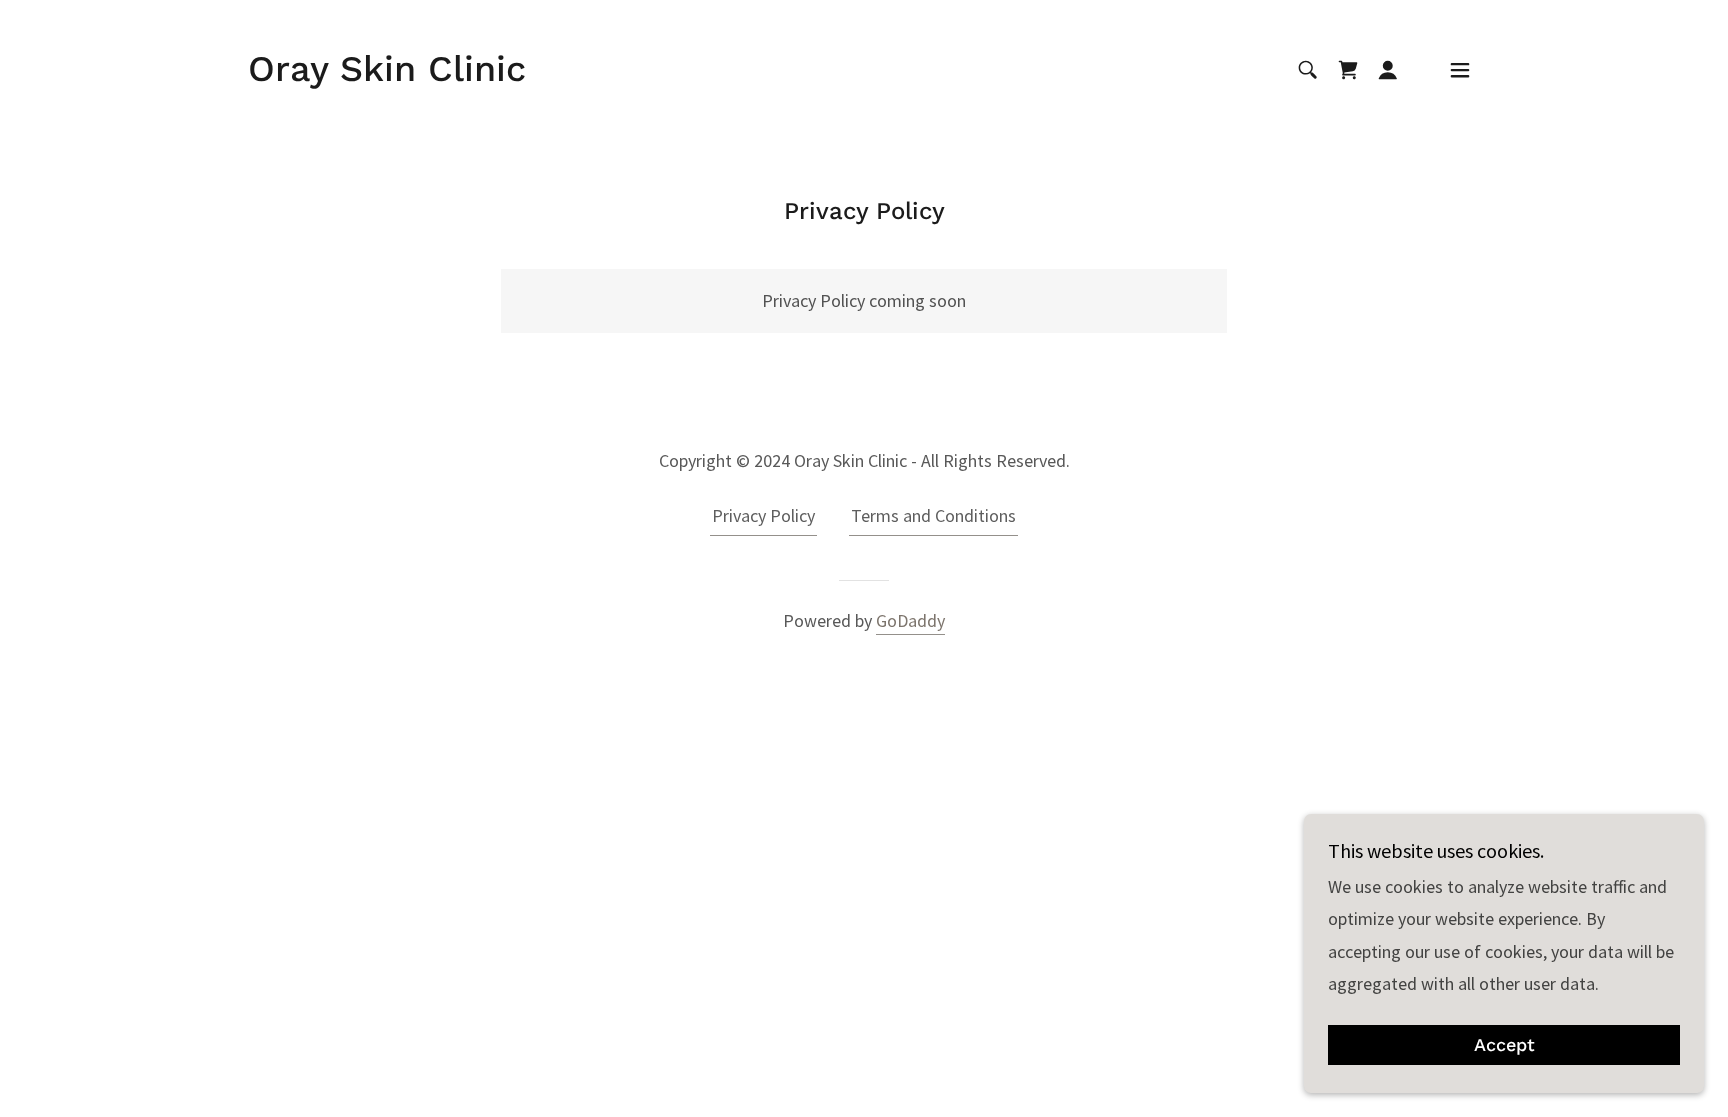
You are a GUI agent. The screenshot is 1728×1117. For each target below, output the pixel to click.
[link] (387, 74)
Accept (1504, 1045)
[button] (1388, 70)
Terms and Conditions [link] (933, 515)
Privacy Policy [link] (763, 515)
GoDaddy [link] (910, 620)
